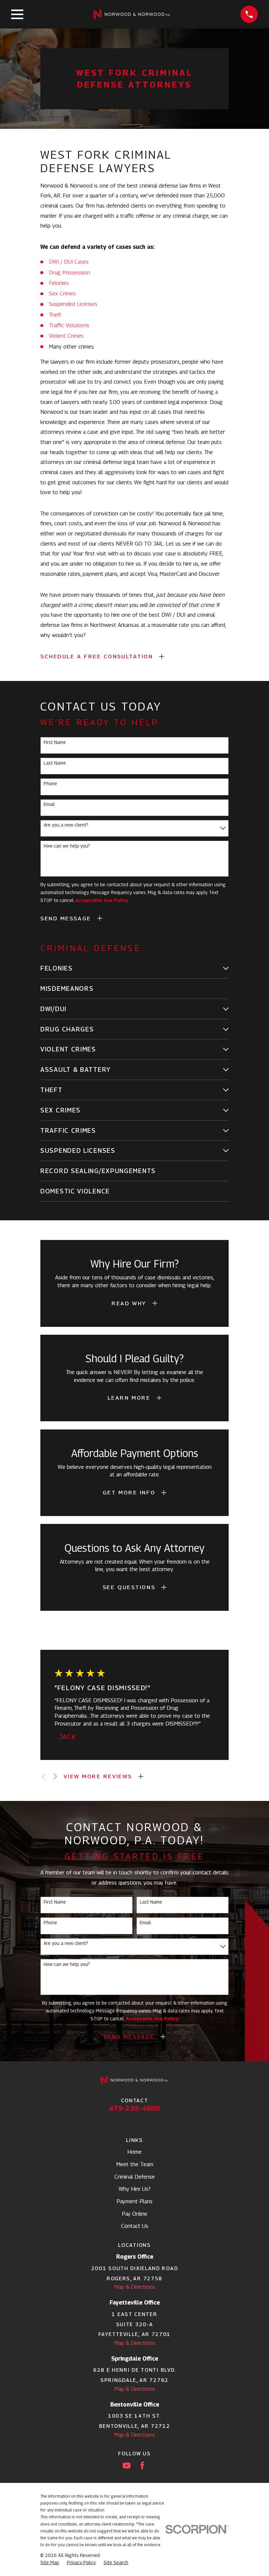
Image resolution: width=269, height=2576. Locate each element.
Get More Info (129, 1492)
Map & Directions (135, 2287)
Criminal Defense (135, 2177)
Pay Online (134, 2214)
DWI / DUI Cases (69, 262)
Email (49, 804)
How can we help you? (67, 846)
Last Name (55, 763)
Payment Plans (134, 2201)
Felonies (59, 283)
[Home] (132, 14)
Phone (50, 784)
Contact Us (135, 2226)
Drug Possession (69, 272)
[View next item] (55, 1777)
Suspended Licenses (73, 304)
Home (134, 2152)
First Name (55, 742)
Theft (55, 315)
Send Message (66, 918)
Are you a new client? (66, 825)
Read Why (129, 1303)
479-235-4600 (134, 2108)
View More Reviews (98, 1776)
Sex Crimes (62, 293)
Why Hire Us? (135, 2189)
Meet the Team (135, 2164)
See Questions (129, 1587)
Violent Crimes (66, 336)
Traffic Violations (69, 325)
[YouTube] (127, 2466)
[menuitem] (130, 968)
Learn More (129, 1398)
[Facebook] (142, 2466)
